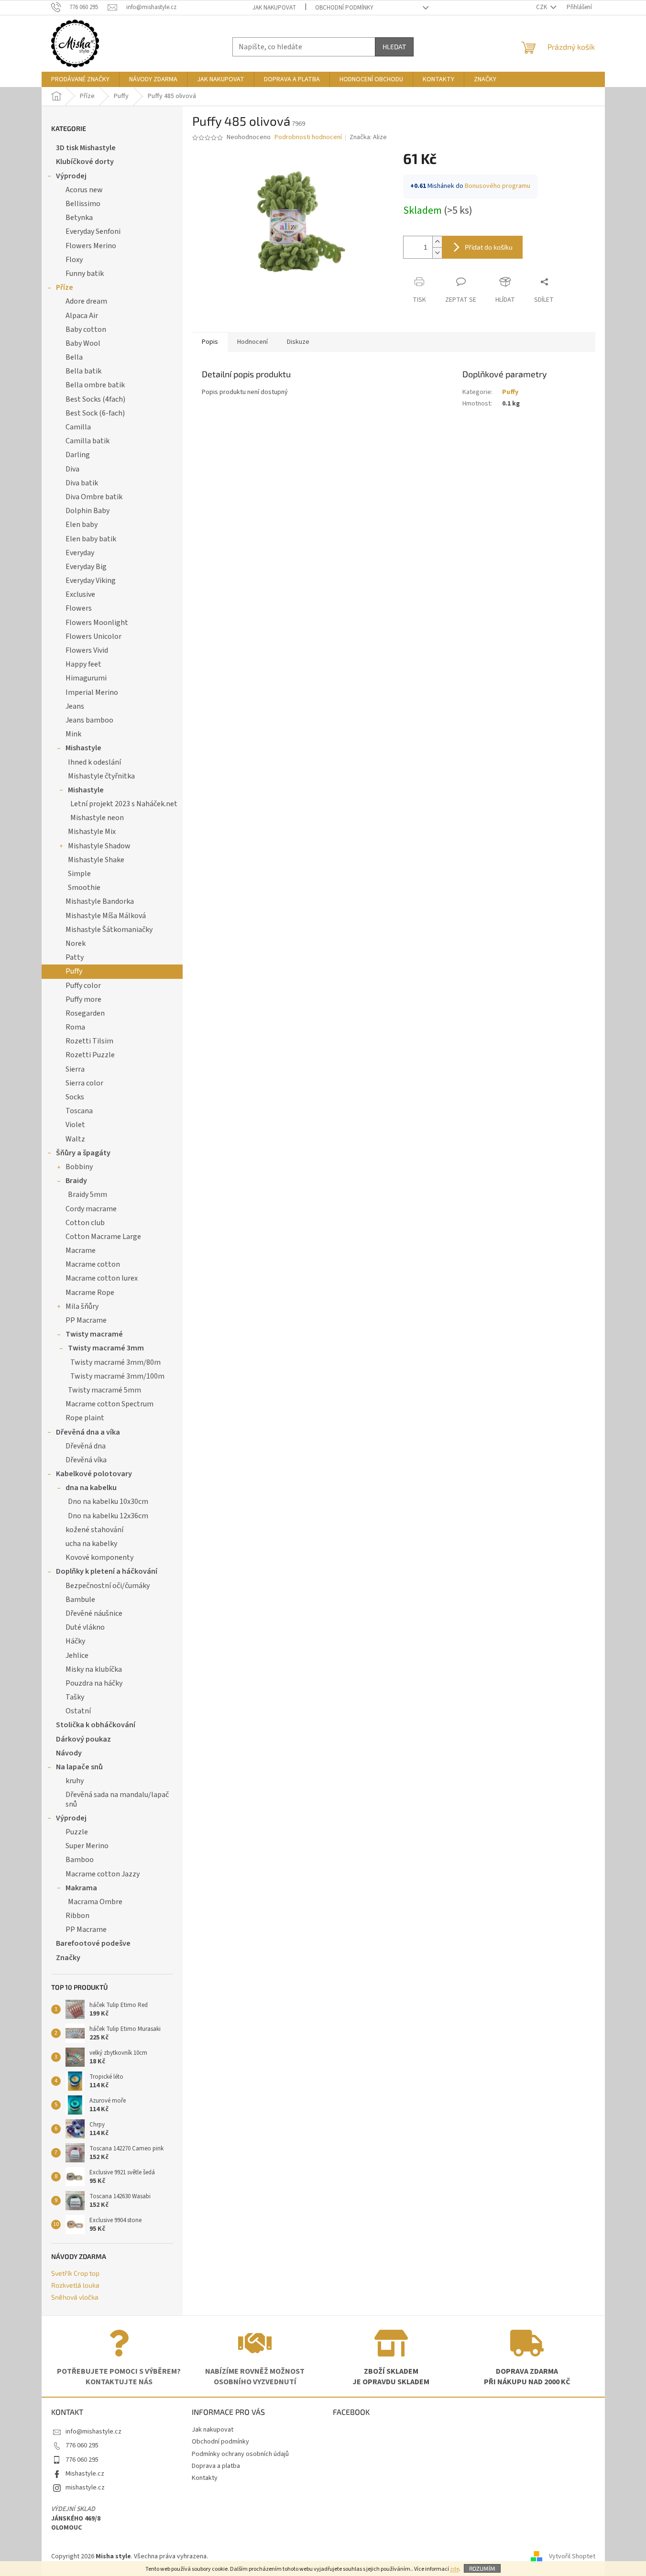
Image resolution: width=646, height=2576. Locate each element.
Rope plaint (85, 1418)
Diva (72, 469)
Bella (74, 357)
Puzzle (77, 1832)
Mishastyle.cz (85, 2474)
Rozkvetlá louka (75, 2285)
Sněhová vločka (75, 2297)
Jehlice (77, 1655)
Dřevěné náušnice (94, 1613)
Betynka (79, 218)
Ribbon (77, 1916)
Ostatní (78, 1711)
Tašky (75, 1697)
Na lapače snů (79, 1767)
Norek (76, 943)
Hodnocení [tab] (252, 342)
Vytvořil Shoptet (572, 2556)
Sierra (75, 1069)
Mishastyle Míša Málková (106, 916)
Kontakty (205, 2478)
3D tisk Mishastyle (86, 148)
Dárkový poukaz (83, 1739)
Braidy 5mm (88, 1195)
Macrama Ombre (95, 1902)
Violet (75, 1125)
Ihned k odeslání (94, 762)
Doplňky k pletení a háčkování (107, 1571)
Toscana (79, 1111)
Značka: (368, 137)
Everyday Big (86, 567)
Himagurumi (86, 678)
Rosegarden (85, 1013)
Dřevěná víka (86, 1460)
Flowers (79, 608)
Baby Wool (83, 343)
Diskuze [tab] (298, 342)
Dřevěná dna (86, 1446)
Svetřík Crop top (75, 2273)
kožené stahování (94, 1530)
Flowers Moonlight (97, 623)
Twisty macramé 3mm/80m (115, 1362)
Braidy (76, 1181)
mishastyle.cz (85, 2488)
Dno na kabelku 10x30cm (108, 1502)
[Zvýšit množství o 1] (437, 242)
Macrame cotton (93, 1264)
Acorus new (84, 190)
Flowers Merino (91, 246)
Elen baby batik (91, 539)
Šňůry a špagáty (83, 1153)
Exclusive (80, 594)
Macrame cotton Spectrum (109, 1404)
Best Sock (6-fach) (95, 413)
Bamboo (80, 1860)
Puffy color (83, 986)
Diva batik (82, 483)
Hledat (394, 47)
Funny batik (85, 274)
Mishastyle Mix (92, 832)
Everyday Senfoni (93, 231)
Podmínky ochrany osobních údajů (240, 2454)
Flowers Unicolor (93, 636)
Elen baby (82, 525)
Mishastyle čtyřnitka (101, 776)
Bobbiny (79, 1167)
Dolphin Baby (88, 511)
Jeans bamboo (89, 720)
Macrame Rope (90, 1293)
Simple (79, 874)
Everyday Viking (91, 581)
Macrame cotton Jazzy (103, 1874)
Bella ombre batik (95, 385)
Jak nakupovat (274, 8)
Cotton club (85, 1223)
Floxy (74, 260)
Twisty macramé (94, 1334)
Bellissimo (83, 204)
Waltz (75, 1139)
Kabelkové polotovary (94, 1474)
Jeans (75, 706)
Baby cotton (86, 329)
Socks (75, 1097)
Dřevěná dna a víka (88, 1432)
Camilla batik (88, 441)
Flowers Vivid (87, 650)
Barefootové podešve (93, 1943)
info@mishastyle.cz (93, 2432)
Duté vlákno (85, 1627)
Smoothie (84, 888)
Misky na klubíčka (94, 1669)
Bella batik (83, 371)
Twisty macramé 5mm (104, 1390)
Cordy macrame (91, 1209)
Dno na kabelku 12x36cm (108, 1516)
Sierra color (84, 1083)
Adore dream (86, 301)
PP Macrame (86, 1320)
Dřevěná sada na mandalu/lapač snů (117, 1799)
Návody (69, 1753)
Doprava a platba (216, 2466)
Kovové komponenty (99, 1557)
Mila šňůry (82, 1306)
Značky (68, 1958)
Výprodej (71, 176)
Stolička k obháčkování (96, 1725)
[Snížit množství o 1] (437, 253)
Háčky (75, 1641)
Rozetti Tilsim (89, 1041)
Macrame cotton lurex (102, 1278)
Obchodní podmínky (344, 8)
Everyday (80, 553)
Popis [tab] (210, 342)
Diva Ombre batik (94, 497)
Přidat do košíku (489, 247)
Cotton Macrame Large (103, 1237)
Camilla (78, 427)
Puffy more (83, 999)
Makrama (81, 1888)
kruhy (75, 1781)
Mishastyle (83, 748)
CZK (542, 7)
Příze (65, 287)
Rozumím (482, 2568)
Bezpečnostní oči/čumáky (108, 1586)
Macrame (81, 1250)
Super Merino (87, 1846)
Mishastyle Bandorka (100, 901)
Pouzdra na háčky (94, 1683)
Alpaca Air (82, 316)
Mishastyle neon (97, 818)
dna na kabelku (91, 1488)
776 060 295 (82, 2445)
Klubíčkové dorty (85, 162)
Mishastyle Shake (96, 860)
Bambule (80, 1600)
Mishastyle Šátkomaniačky (109, 930)
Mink (73, 734)
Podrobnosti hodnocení (308, 137)
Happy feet (83, 664)
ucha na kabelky (91, 1544)
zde (454, 2569)
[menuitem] (80, 79)
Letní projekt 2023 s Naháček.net (124, 804)
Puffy (74, 971)
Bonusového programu (498, 186)
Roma (75, 1027)
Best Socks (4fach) (95, 399)
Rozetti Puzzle (90, 1055)
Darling (78, 455)
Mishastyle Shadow (99, 846)
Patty (75, 957)
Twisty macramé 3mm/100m (117, 1376)
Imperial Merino (92, 692)
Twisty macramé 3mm (106, 1348)
